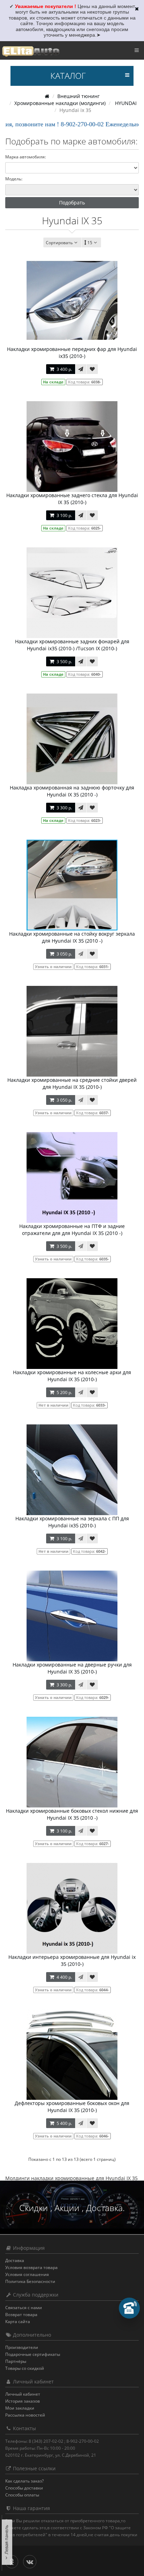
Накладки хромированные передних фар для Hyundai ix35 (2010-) (72, 353)
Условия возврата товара (31, 2267)
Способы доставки (24, 2488)
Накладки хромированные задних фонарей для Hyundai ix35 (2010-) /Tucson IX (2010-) (72, 645)
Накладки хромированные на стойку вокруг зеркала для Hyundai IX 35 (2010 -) (72, 937)
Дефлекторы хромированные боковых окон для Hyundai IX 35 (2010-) (72, 2107)
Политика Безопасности (30, 2281)
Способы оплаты (22, 2495)
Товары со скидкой (25, 2368)
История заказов (23, 2401)
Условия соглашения (27, 2274)
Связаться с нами (24, 2308)
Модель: (14, 179)
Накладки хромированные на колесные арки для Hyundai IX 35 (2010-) (72, 1376)
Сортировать (59, 243)
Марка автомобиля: (26, 157)
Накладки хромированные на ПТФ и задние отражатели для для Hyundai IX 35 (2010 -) (72, 1230)
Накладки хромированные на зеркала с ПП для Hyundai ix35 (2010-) (72, 1522)
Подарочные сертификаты (33, 2354)
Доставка (15, 2260)
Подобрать (72, 203)
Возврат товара (21, 2315)
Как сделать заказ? (24, 2481)
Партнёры (16, 2361)
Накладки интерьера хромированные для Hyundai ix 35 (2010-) (72, 1960)
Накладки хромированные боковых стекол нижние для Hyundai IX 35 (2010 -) (72, 1814)
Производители (22, 2347)
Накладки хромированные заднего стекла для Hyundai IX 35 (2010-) (72, 499)
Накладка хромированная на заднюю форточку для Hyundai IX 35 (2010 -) (72, 791)
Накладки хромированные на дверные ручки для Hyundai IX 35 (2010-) (72, 1668)
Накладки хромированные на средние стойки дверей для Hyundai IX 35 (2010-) (72, 1083)
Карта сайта (18, 2322)
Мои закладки (20, 2408)
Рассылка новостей (25, 2415)
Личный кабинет (23, 2394)
